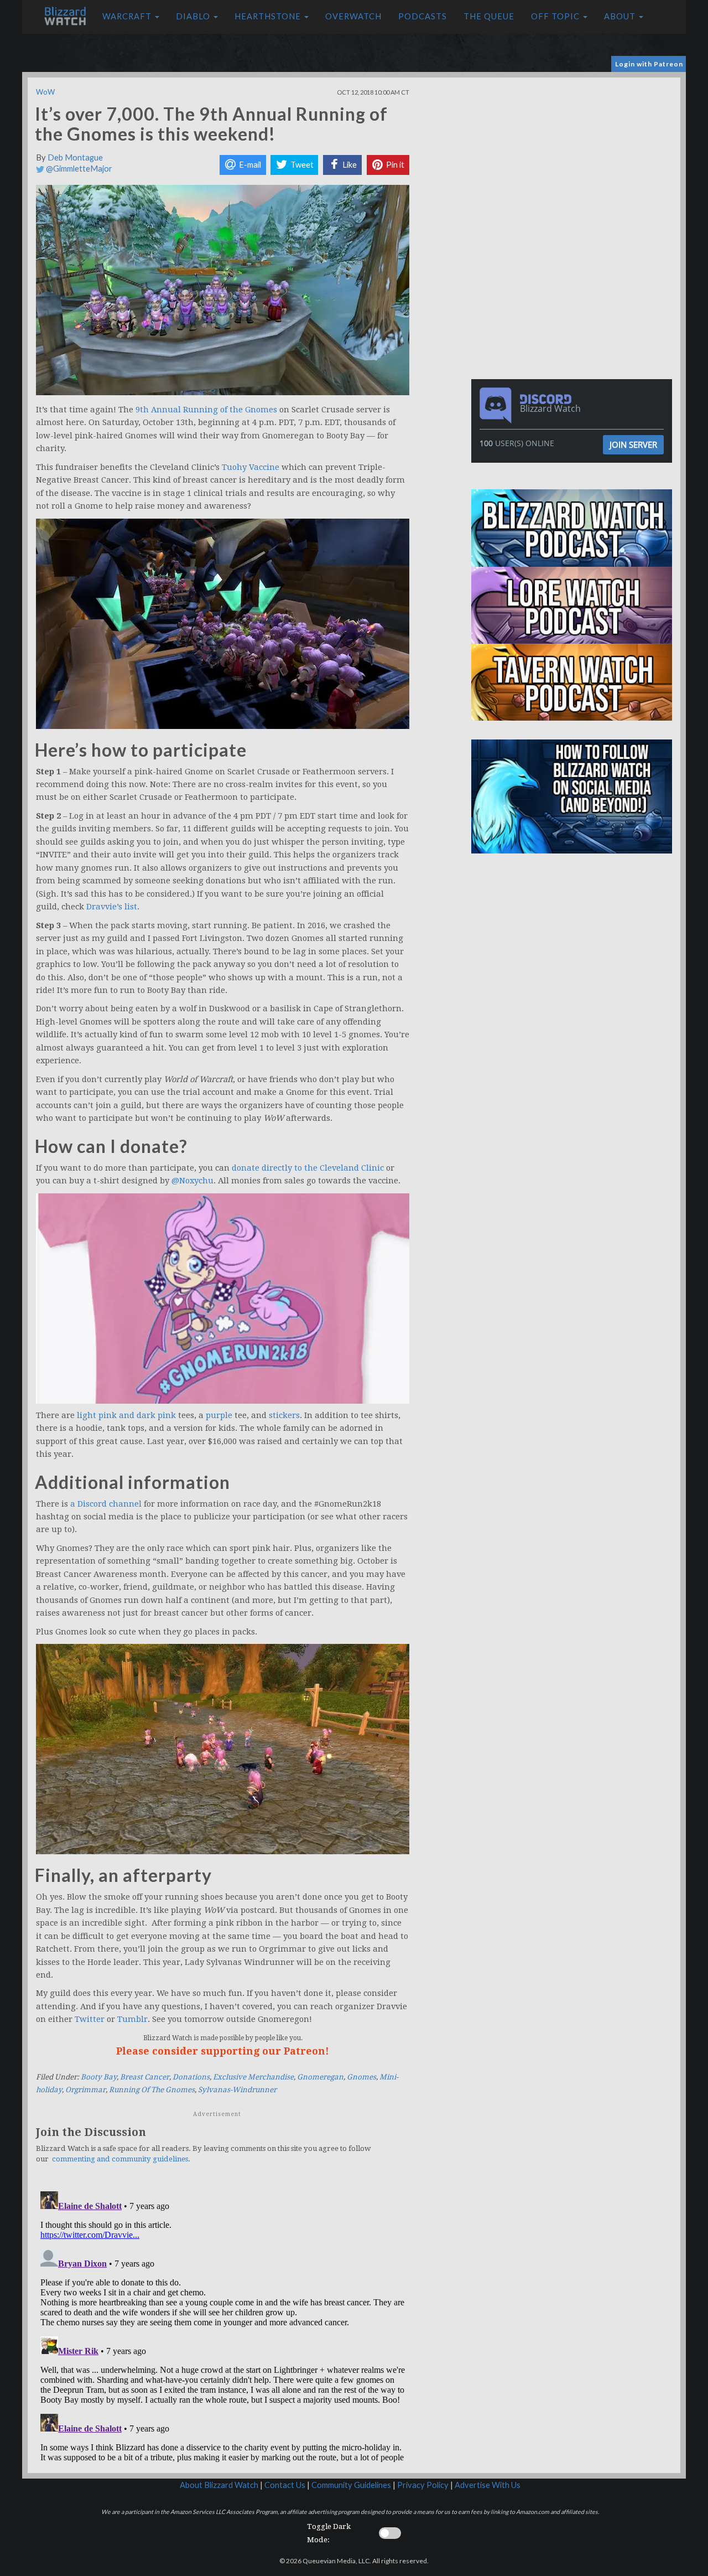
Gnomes (361, 2077)
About (621, 16)
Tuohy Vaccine (251, 467)
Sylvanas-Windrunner (237, 2090)
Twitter (90, 2019)
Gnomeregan (320, 2077)
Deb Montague (75, 157)
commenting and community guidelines (120, 2159)
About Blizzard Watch (219, 2485)
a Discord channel (106, 1504)
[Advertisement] (574, 155)
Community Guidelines (351, 2485)
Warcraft (128, 16)
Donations (191, 2077)
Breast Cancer (145, 2077)
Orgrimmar (85, 2090)
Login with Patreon (649, 64)
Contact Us (285, 2485)
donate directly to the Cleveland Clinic (308, 1168)
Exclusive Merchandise (253, 2077)
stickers (284, 1415)
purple (219, 1415)
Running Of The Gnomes (152, 2090)
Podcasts (423, 16)
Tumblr (132, 2019)
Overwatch (353, 16)
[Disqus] (223, 2325)
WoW (45, 92)
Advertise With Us (488, 2485)
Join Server (633, 444)
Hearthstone (269, 16)
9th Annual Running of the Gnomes (206, 410)
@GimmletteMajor (78, 169)
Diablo (194, 16)
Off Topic (556, 16)
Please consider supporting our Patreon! (223, 2051)
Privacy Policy (423, 2485)
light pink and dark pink (126, 1415)
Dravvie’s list (112, 907)
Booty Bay (99, 2077)
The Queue (489, 16)
